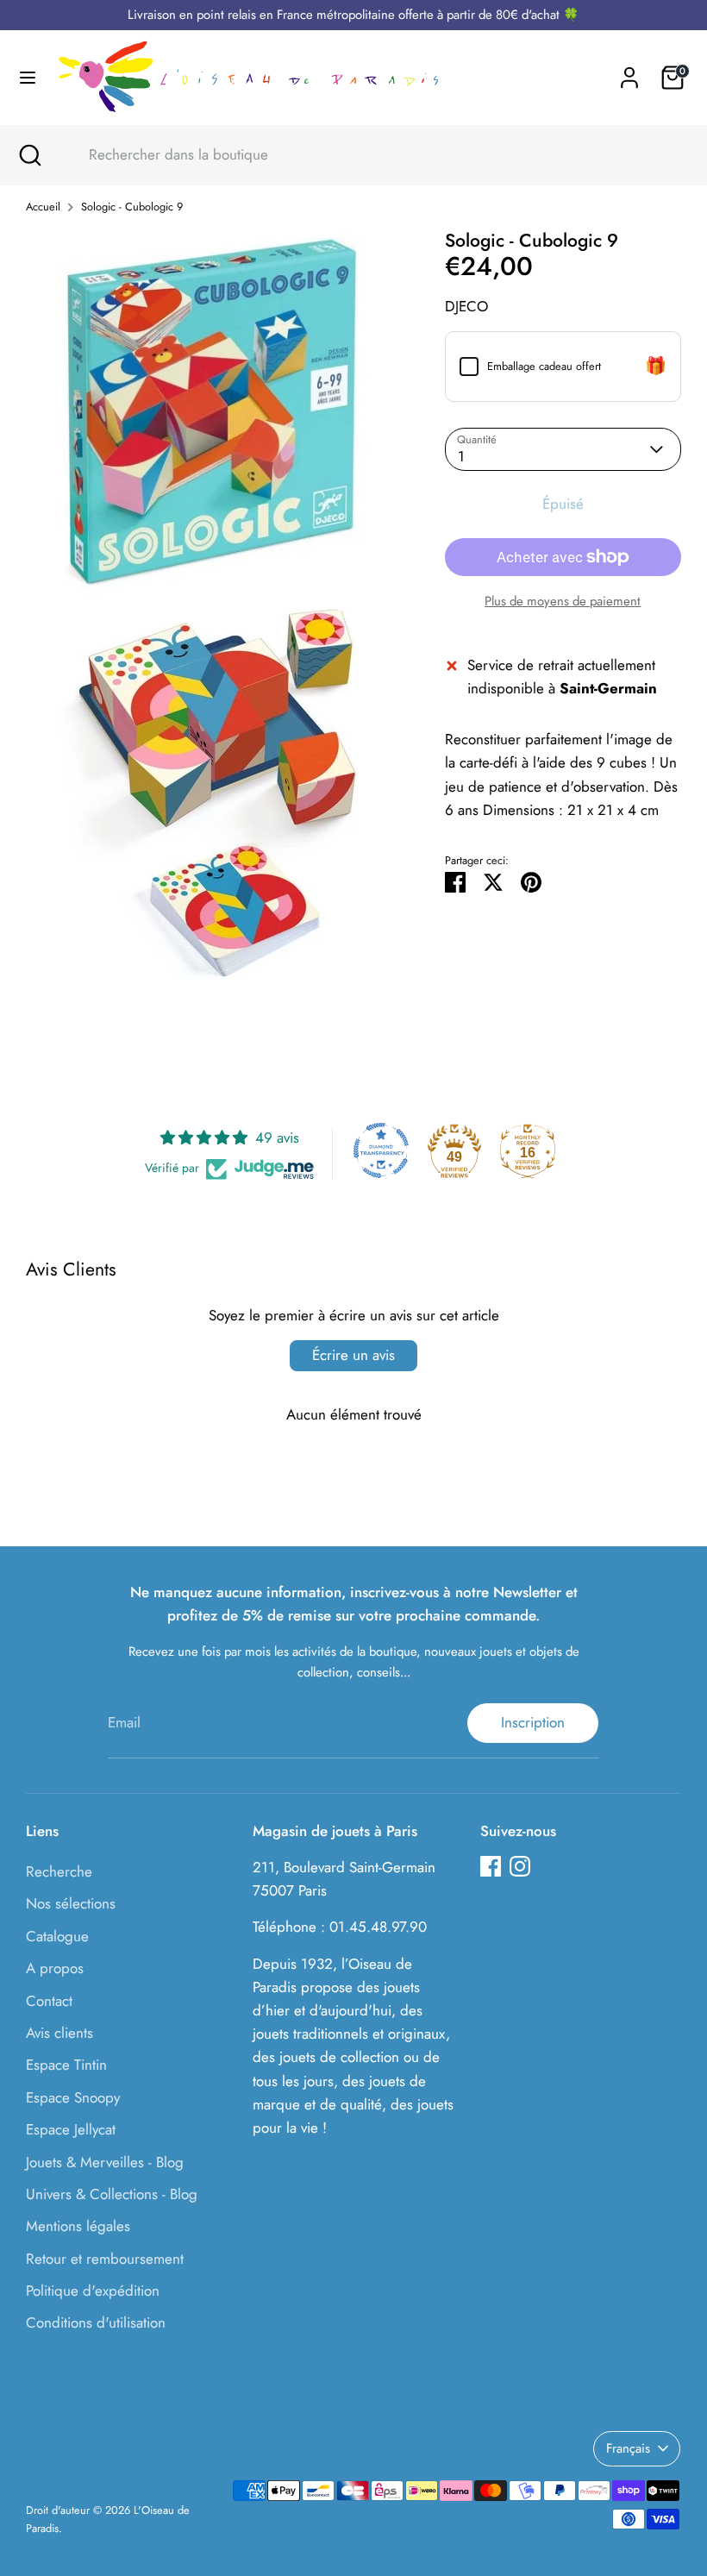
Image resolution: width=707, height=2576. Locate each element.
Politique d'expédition (93, 2291)
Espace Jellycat (71, 2129)
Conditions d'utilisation (96, 2322)
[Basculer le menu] (28, 78)
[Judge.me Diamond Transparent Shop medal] (381, 1150)
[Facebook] (491, 1866)
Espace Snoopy (73, 2097)
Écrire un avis (353, 1355)
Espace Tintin (66, 2065)
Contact (49, 2001)
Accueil (43, 207)
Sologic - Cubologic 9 (132, 207)
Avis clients (59, 2033)
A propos (55, 1968)
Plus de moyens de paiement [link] (563, 601)
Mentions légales (78, 2226)
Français (628, 2448)
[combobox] (370, 155)
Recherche (59, 1871)
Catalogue (57, 1936)
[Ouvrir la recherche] (29, 155)
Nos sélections (71, 1903)
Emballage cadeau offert (544, 366)
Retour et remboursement (105, 2259)
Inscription (533, 1722)
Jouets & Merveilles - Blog (105, 2162)
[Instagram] (520, 1866)
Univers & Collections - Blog (112, 2194)
